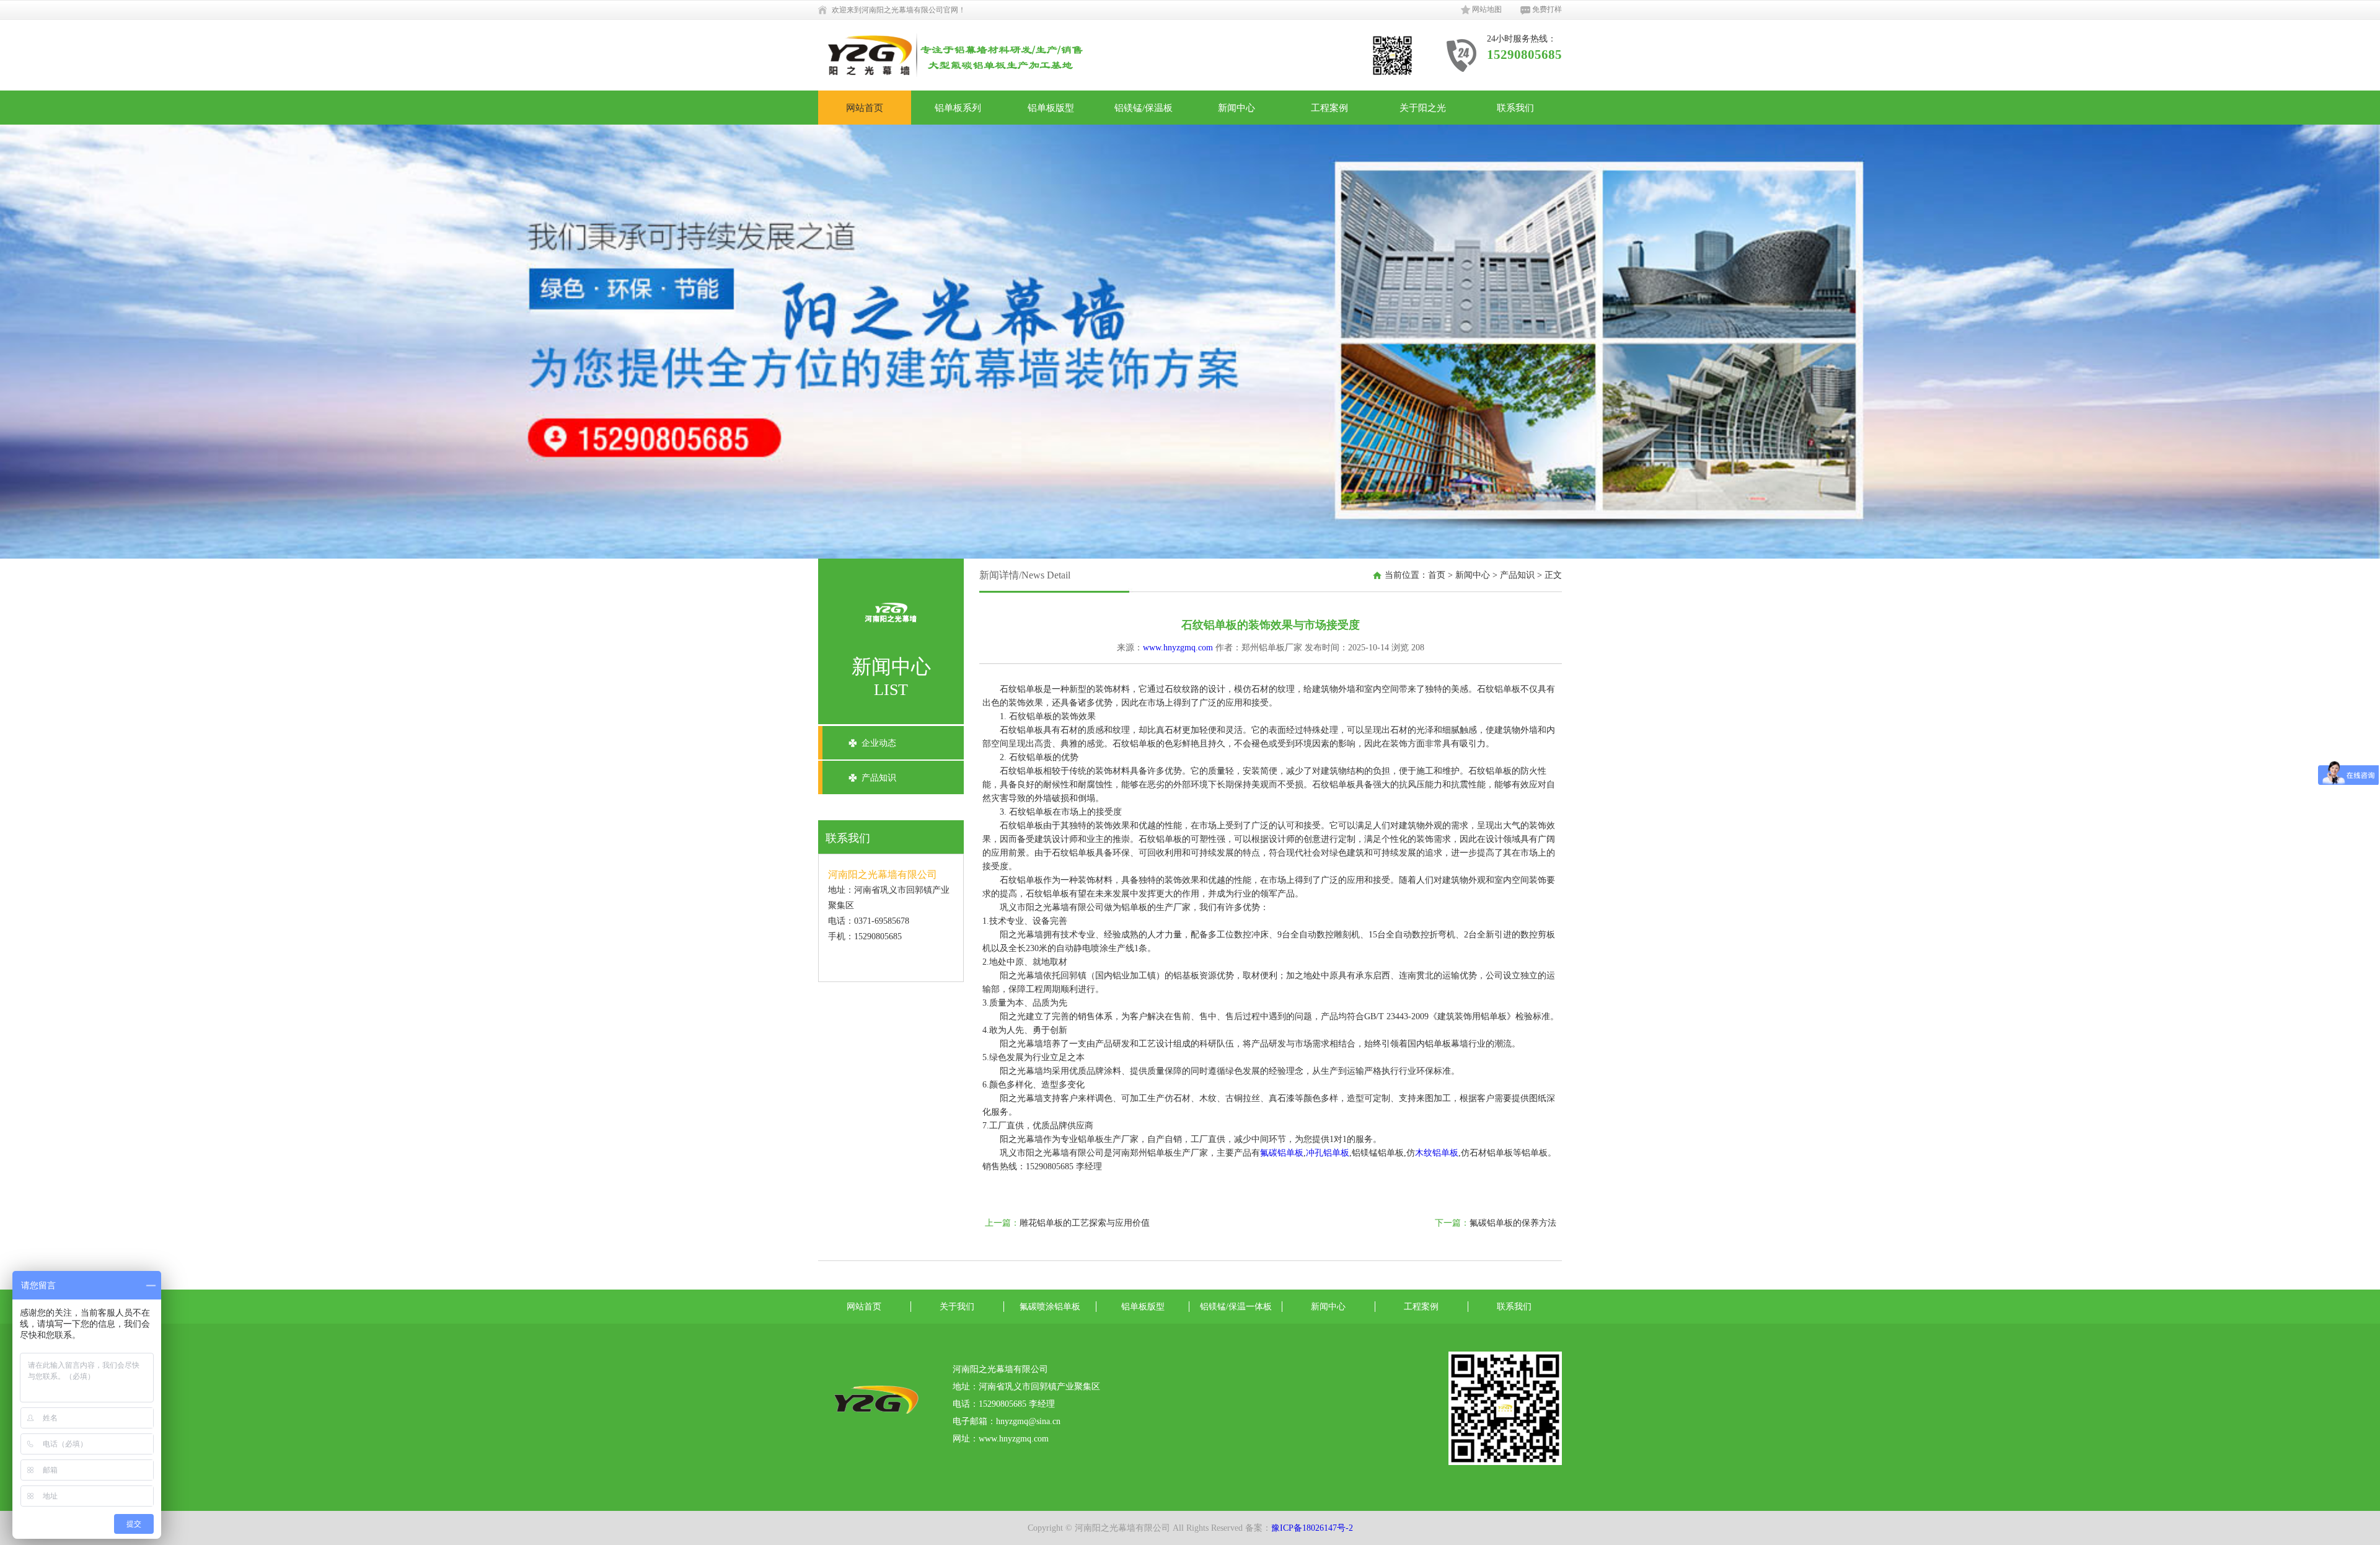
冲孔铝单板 (1328, 1153)
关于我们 (957, 1307)
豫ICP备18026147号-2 (1312, 1528)
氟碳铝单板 (1282, 1153)
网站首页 (865, 108)
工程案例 (1329, 108)
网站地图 (1487, 9)
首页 (1437, 575)
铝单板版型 (1051, 108)
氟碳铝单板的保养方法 (1513, 1223)
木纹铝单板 (1437, 1153)
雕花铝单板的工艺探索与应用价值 (1085, 1223)
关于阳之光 (1423, 108)
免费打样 (1547, 9)
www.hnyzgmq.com (1178, 648)
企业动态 (879, 743)
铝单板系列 (958, 108)
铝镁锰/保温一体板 (1236, 1307)
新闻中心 (1236, 108)
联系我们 (1515, 108)
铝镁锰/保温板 (1144, 108)
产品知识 (879, 778)
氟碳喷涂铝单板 (1050, 1307)
